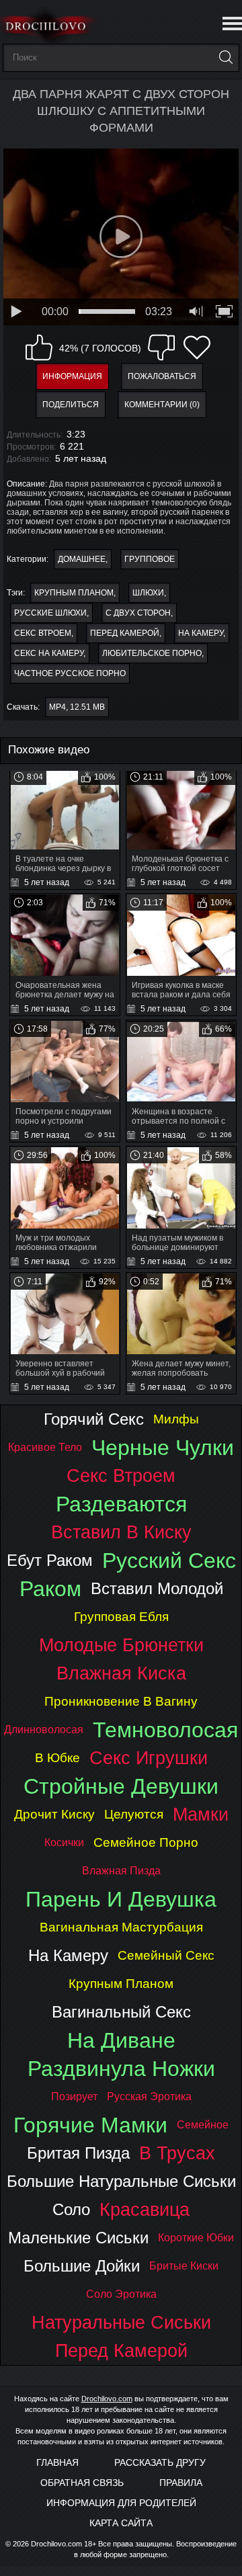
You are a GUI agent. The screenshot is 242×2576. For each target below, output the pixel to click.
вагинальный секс (121, 2012)
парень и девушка (121, 1899)
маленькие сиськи (78, 2238)
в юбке (57, 1758)
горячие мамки (90, 2125)
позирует (74, 2096)
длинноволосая (44, 1730)
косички (64, 1842)
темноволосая (165, 1730)
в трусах (177, 2153)
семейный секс (166, 1955)
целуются (134, 1814)
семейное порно (146, 1842)
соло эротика (121, 2294)
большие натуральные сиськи (121, 2181)
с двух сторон (138, 613)
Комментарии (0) (162, 405)
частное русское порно (70, 673)
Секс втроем (43, 633)
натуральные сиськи (121, 2322)
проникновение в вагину (121, 1701)
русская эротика (149, 2096)
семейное (203, 2125)
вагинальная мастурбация (121, 1927)
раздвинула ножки (121, 2069)
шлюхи (148, 593)
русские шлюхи (50, 613)
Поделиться (71, 405)
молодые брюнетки (121, 1645)
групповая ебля (121, 1617)
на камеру (201, 633)
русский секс (169, 1561)
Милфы (176, 1419)
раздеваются (121, 1504)
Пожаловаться (162, 376)
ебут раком (50, 1560)
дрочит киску (54, 1814)
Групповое (150, 559)
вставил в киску (121, 1532)
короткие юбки (196, 2238)
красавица (145, 2209)
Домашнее (82, 559)
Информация (72, 376)
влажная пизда (121, 1871)
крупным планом (74, 593)
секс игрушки (149, 1758)
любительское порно (152, 653)
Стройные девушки (121, 1786)
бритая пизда (78, 2153)
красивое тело (45, 1447)
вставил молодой (157, 1588)
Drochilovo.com (107, 2399)
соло (71, 2209)
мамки (201, 1814)
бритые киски (184, 2266)
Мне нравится (39, 347)
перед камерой (125, 633)
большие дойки (82, 2266)
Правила (181, 2483)
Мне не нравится (161, 347)
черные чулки (163, 1448)
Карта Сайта (121, 2523)
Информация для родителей (121, 2503)
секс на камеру (49, 653)
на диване (121, 2040)
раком (50, 1589)
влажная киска (121, 1673)
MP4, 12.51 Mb (77, 707)
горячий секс (94, 1419)
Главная (57, 2462)
